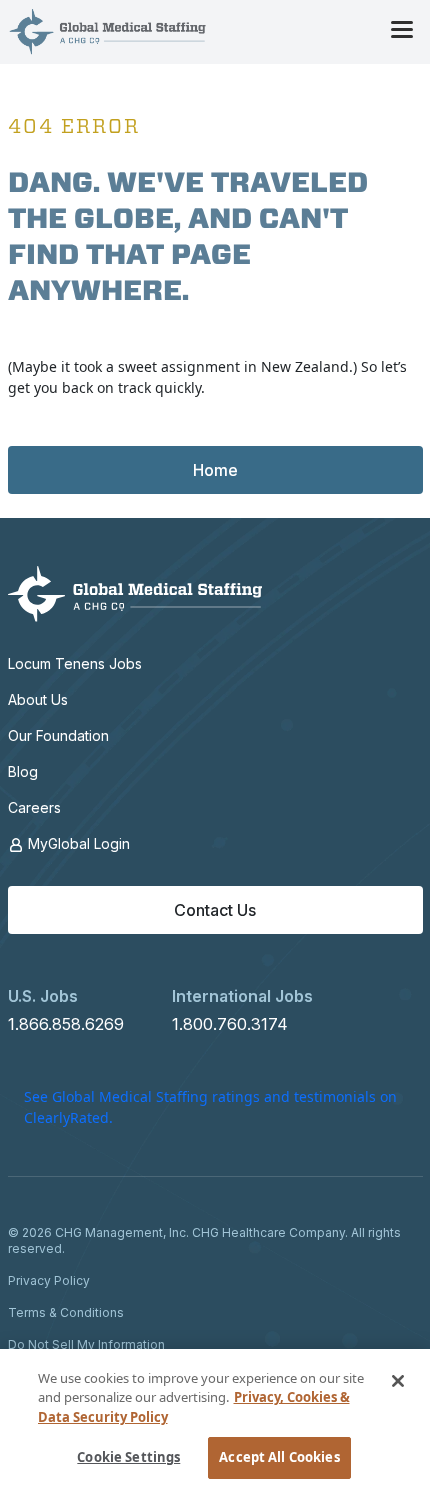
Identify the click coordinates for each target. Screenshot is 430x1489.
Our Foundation (58, 735)
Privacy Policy (49, 1280)
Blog (23, 771)
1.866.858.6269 (66, 1024)
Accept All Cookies (279, 1457)
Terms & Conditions (66, 1312)
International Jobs (242, 996)
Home (215, 470)
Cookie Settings (128, 1457)
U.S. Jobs (43, 996)
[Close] (398, 1381)
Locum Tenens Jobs (75, 663)
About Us (38, 699)
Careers (34, 807)
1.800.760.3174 (230, 1024)
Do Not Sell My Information (86, 1344)
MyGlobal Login (77, 843)
